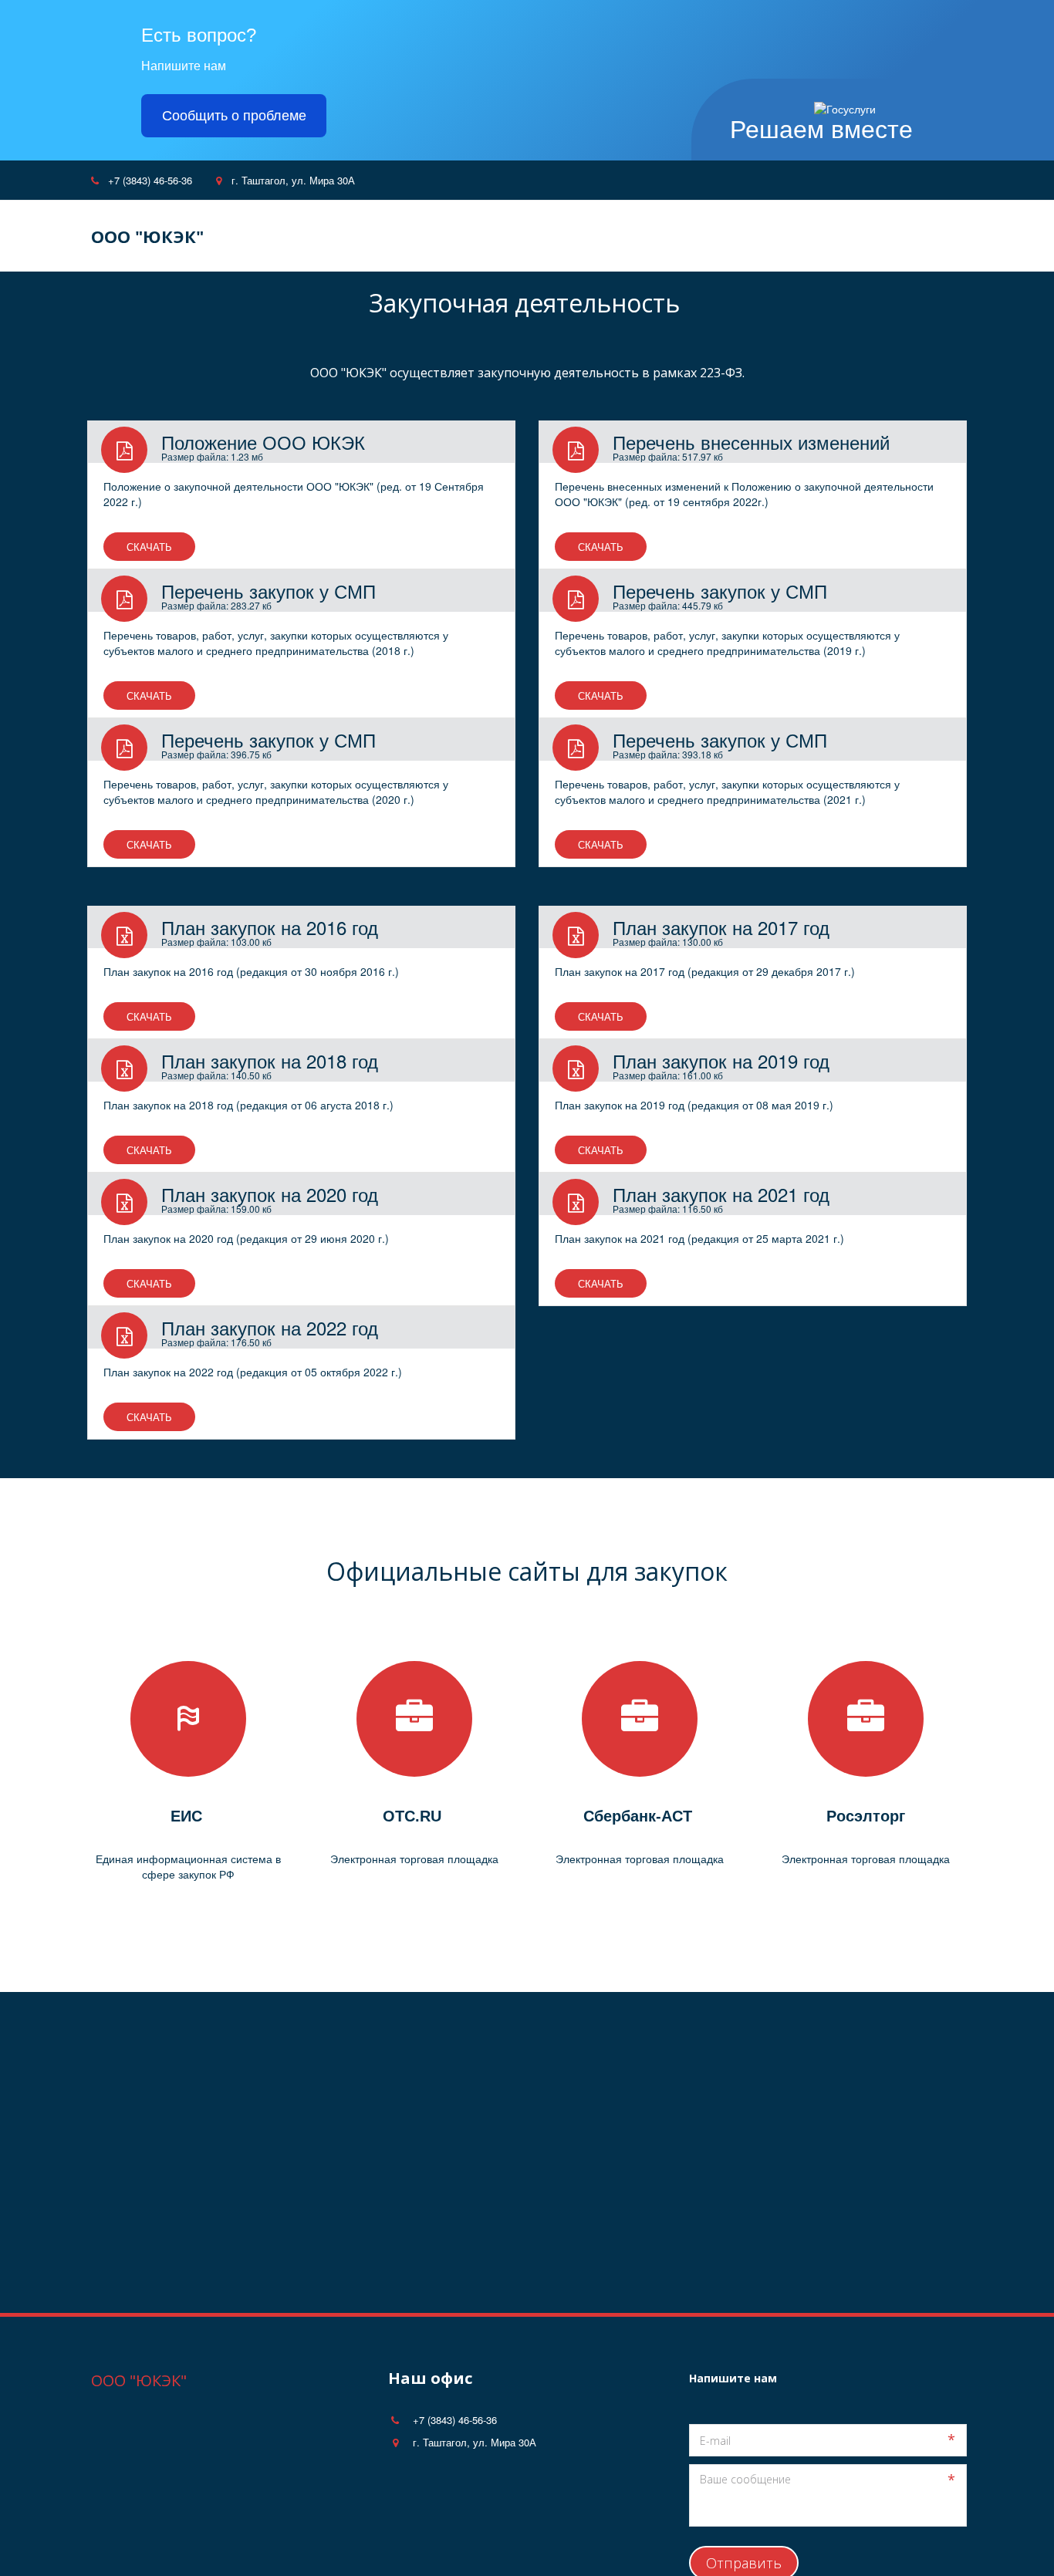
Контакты (705, 236)
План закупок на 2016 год (270, 927)
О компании (393, 236)
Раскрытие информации (831, 236)
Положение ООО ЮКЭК (263, 442)
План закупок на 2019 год (721, 1060)
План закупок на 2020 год (270, 1194)
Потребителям (498, 236)
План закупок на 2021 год (721, 1194)
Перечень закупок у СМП (269, 591)
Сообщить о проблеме (234, 116)
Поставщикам (608, 236)
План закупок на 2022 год (270, 1327)
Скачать (149, 547)
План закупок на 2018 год (270, 1060)
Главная (306, 236)
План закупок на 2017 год (721, 927)
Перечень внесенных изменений (751, 442)
